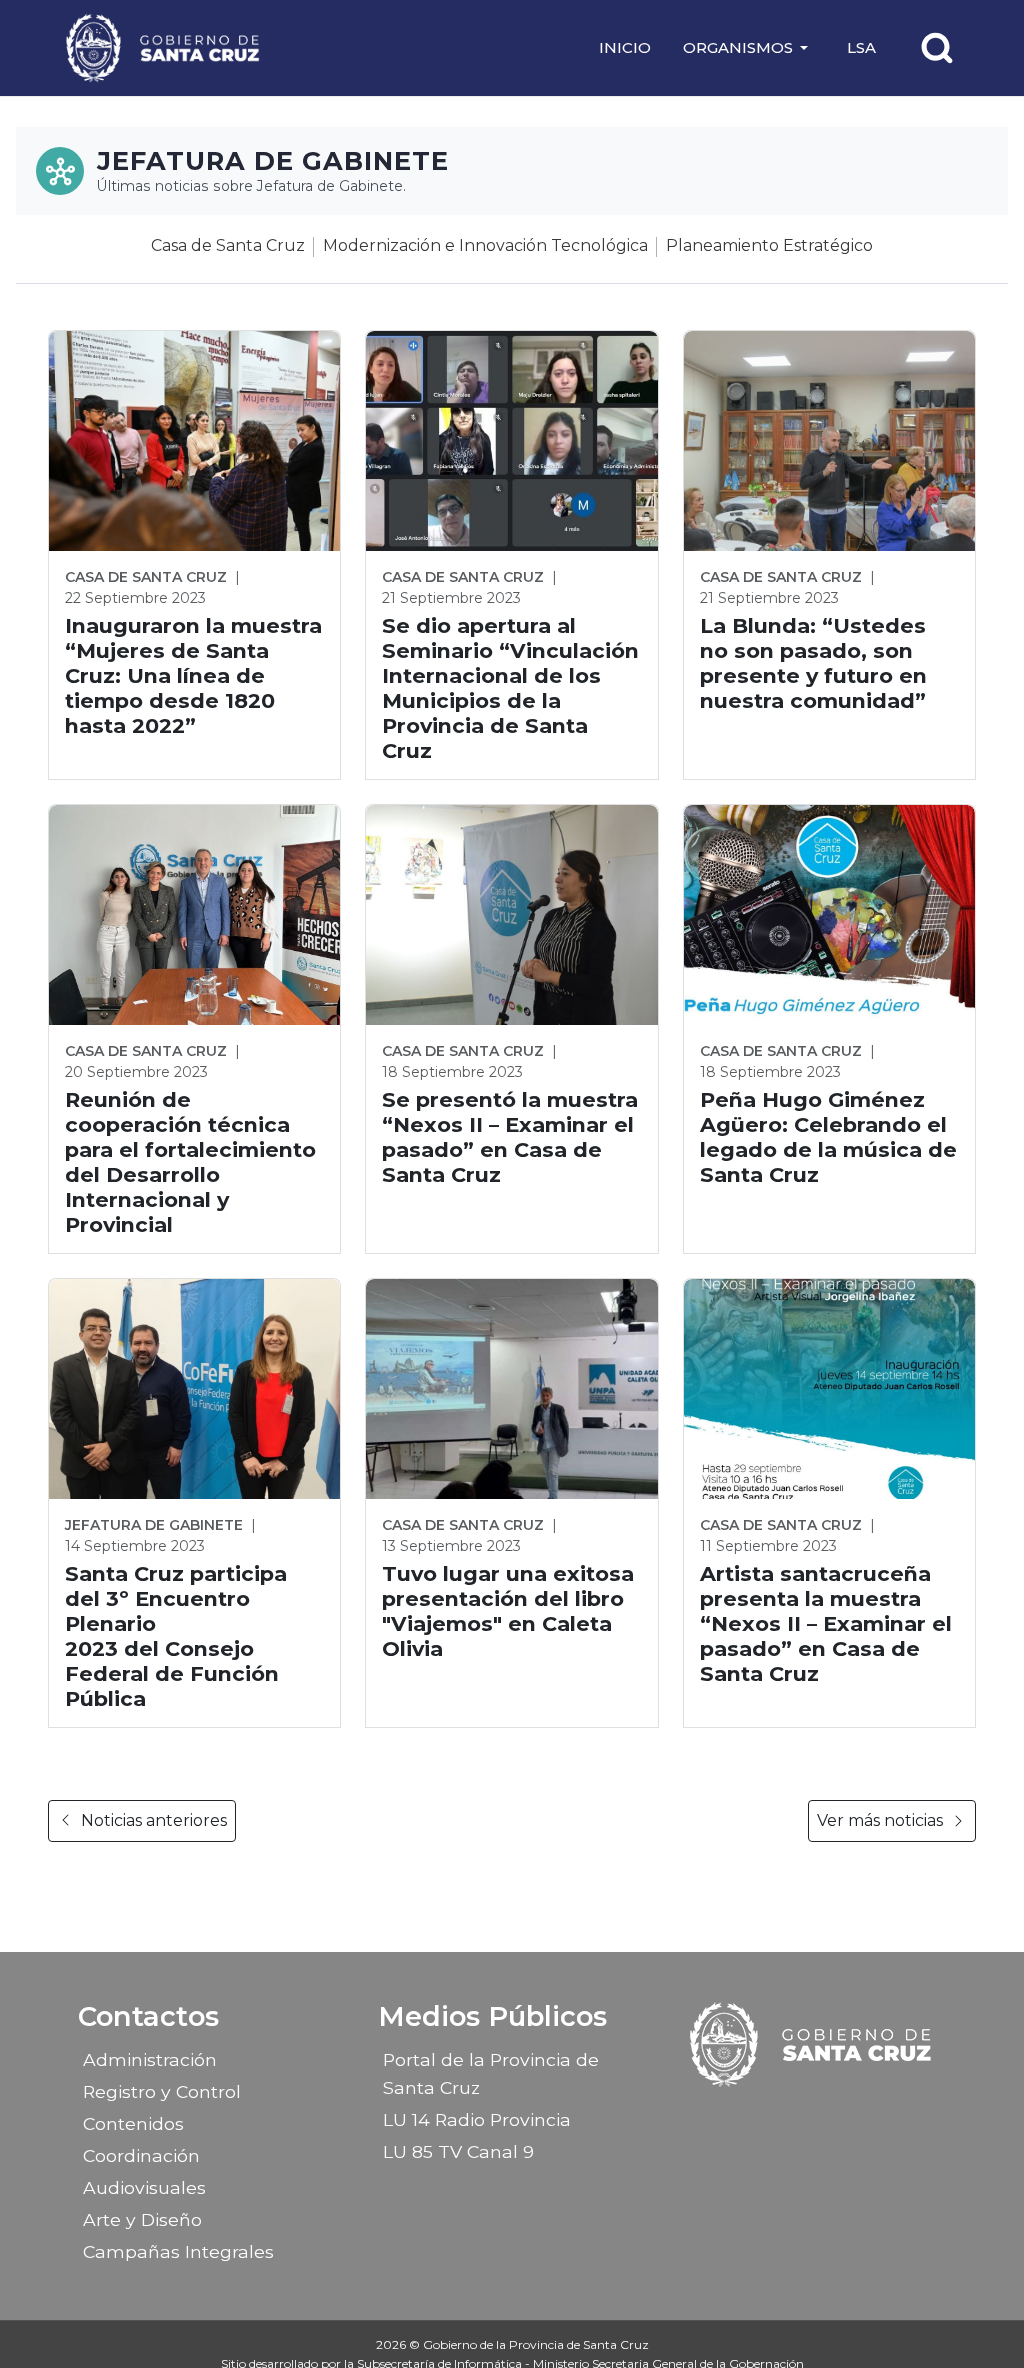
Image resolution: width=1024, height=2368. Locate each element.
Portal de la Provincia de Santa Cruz (491, 2073)
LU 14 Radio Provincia (477, 2119)
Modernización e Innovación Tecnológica (485, 245)
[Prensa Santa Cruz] (164, 47)
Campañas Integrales (178, 2251)
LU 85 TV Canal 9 (458, 2151)
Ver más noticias (880, 1820)
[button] (749, 48)
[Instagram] (794, 2117)
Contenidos (133, 2123)
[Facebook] (759, 2117)
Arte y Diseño (142, 2219)
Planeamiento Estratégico (769, 245)
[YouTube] (864, 2117)
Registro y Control (162, 2091)
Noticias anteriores (154, 1820)
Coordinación (141, 2155)
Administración (150, 2059)
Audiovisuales (144, 2187)
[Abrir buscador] (937, 48)
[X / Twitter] (829, 2117)
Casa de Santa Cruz (228, 245)
